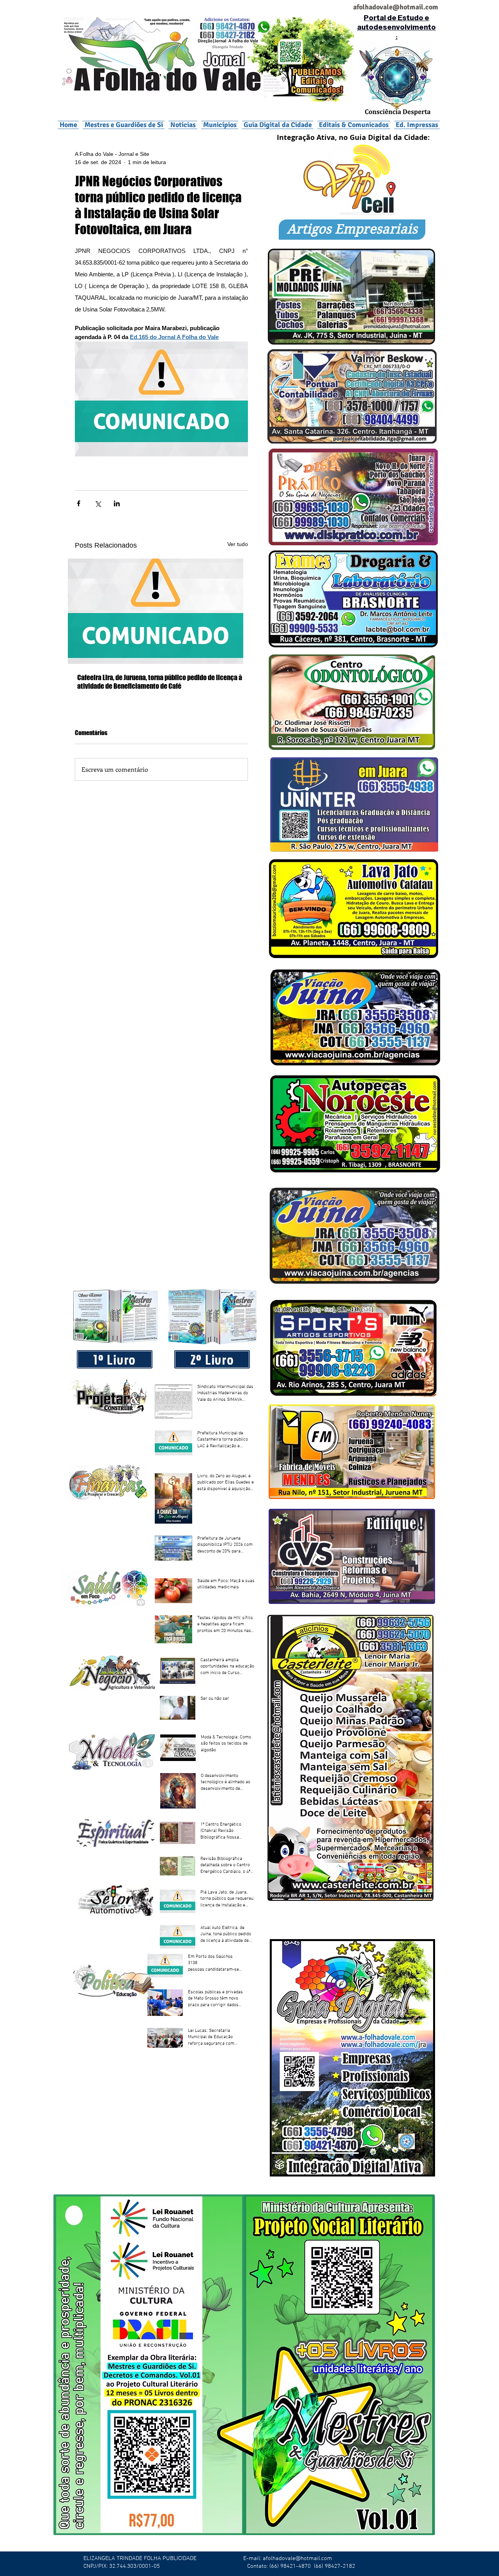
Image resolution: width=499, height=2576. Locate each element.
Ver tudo (238, 544)
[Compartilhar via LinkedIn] (117, 503)
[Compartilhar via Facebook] (79, 503)
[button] (220, 125)
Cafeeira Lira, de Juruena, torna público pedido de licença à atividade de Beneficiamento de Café (160, 682)
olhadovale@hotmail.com (399, 7)
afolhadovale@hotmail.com (297, 2558)
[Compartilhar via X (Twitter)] (98, 503)
